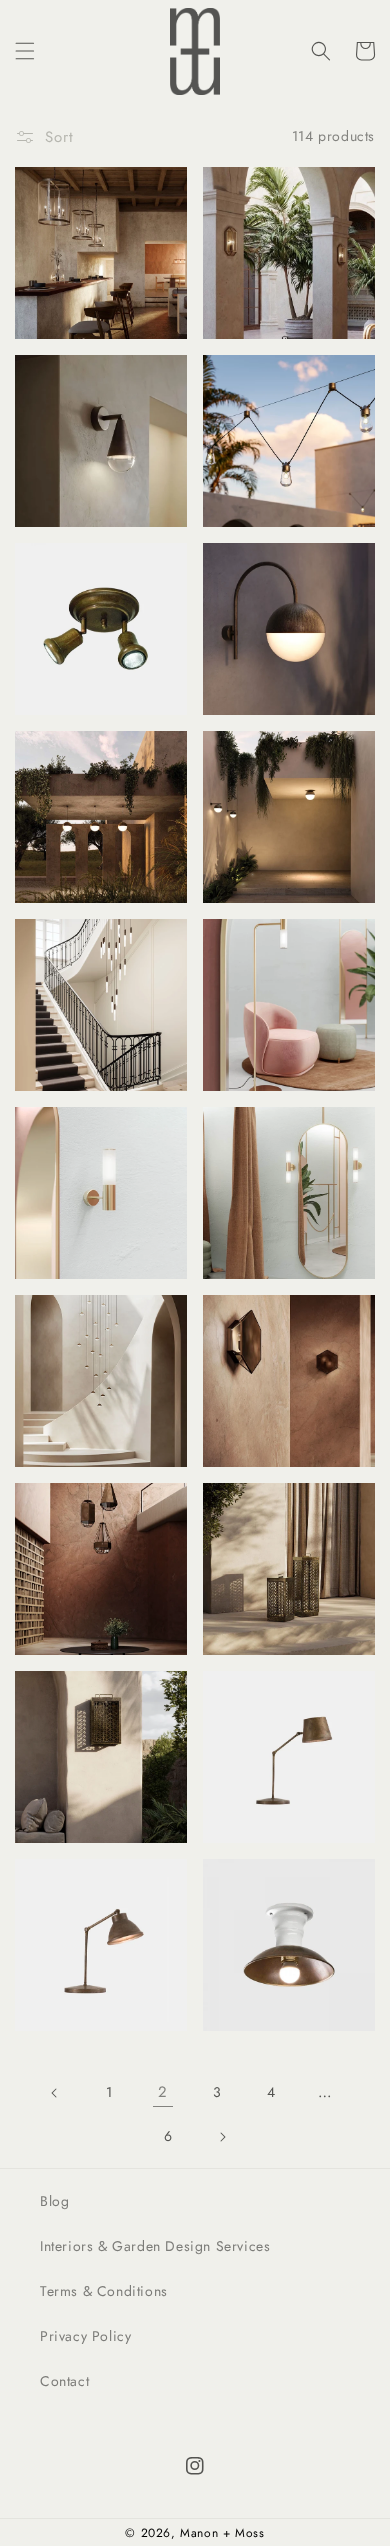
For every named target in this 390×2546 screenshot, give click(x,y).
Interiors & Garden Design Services (155, 2246)
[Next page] (222, 2137)
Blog (54, 2201)
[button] (25, 51)
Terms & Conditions (104, 2291)
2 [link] (163, 2092)
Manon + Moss (222, 2533)
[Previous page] (55, 2093)
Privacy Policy (85, 2336)
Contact (64, 2381)
